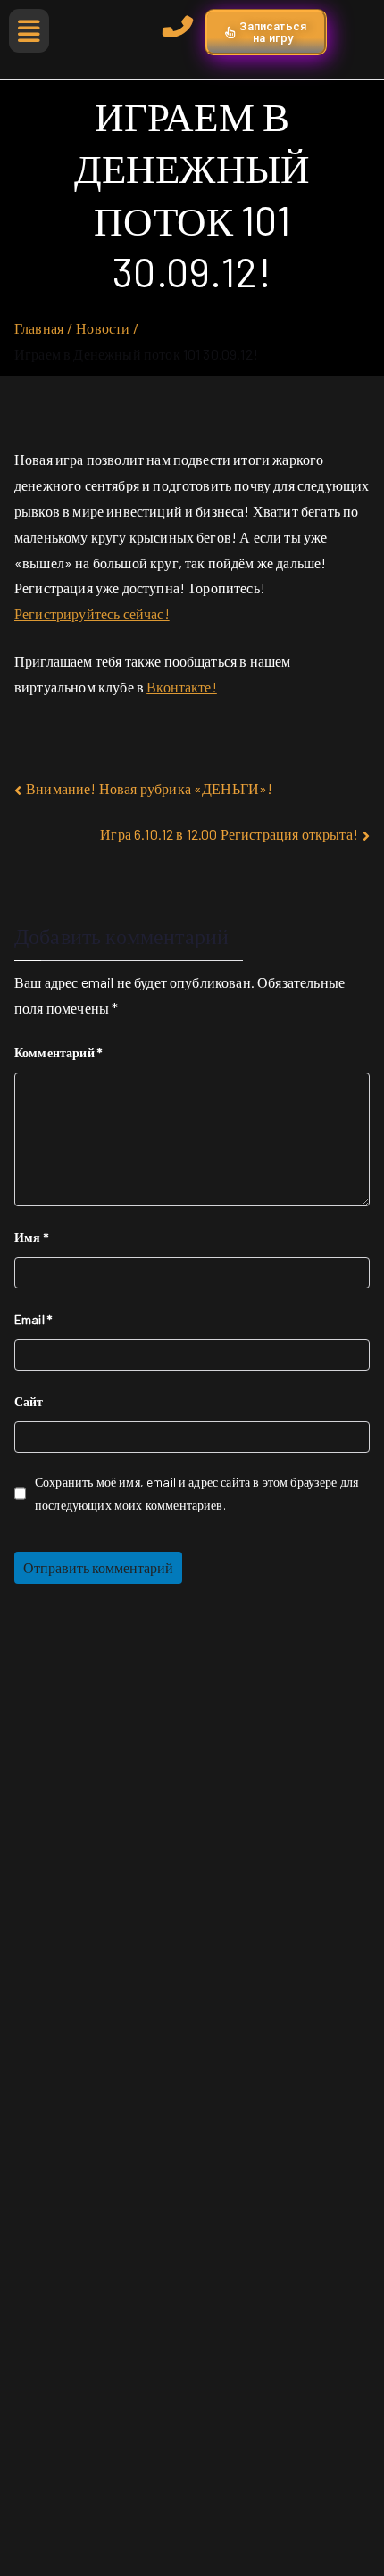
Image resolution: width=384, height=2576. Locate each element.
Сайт (29, 1401)
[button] (29, 31)
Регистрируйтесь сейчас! (92, 613)
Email (33, 1319)
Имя (31, 1237)
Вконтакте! (182, 687)
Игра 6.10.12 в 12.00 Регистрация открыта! (229, 834)
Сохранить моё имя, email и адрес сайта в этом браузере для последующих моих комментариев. (196, 1493)
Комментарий (58, 1052)
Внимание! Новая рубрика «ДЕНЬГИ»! (149, 788)
